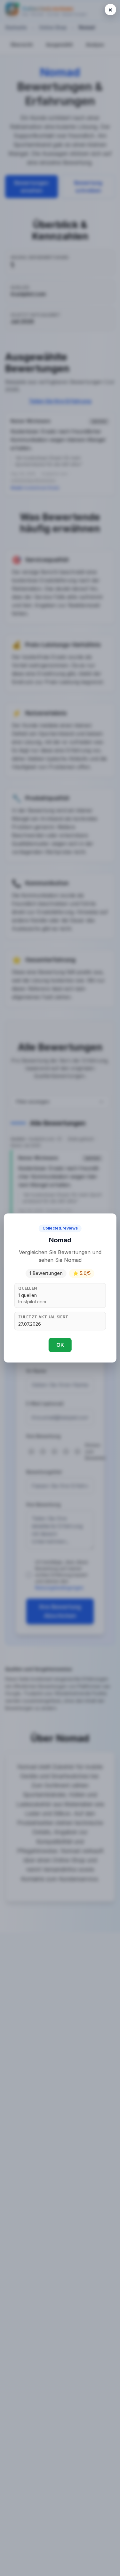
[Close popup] (110, 10)
